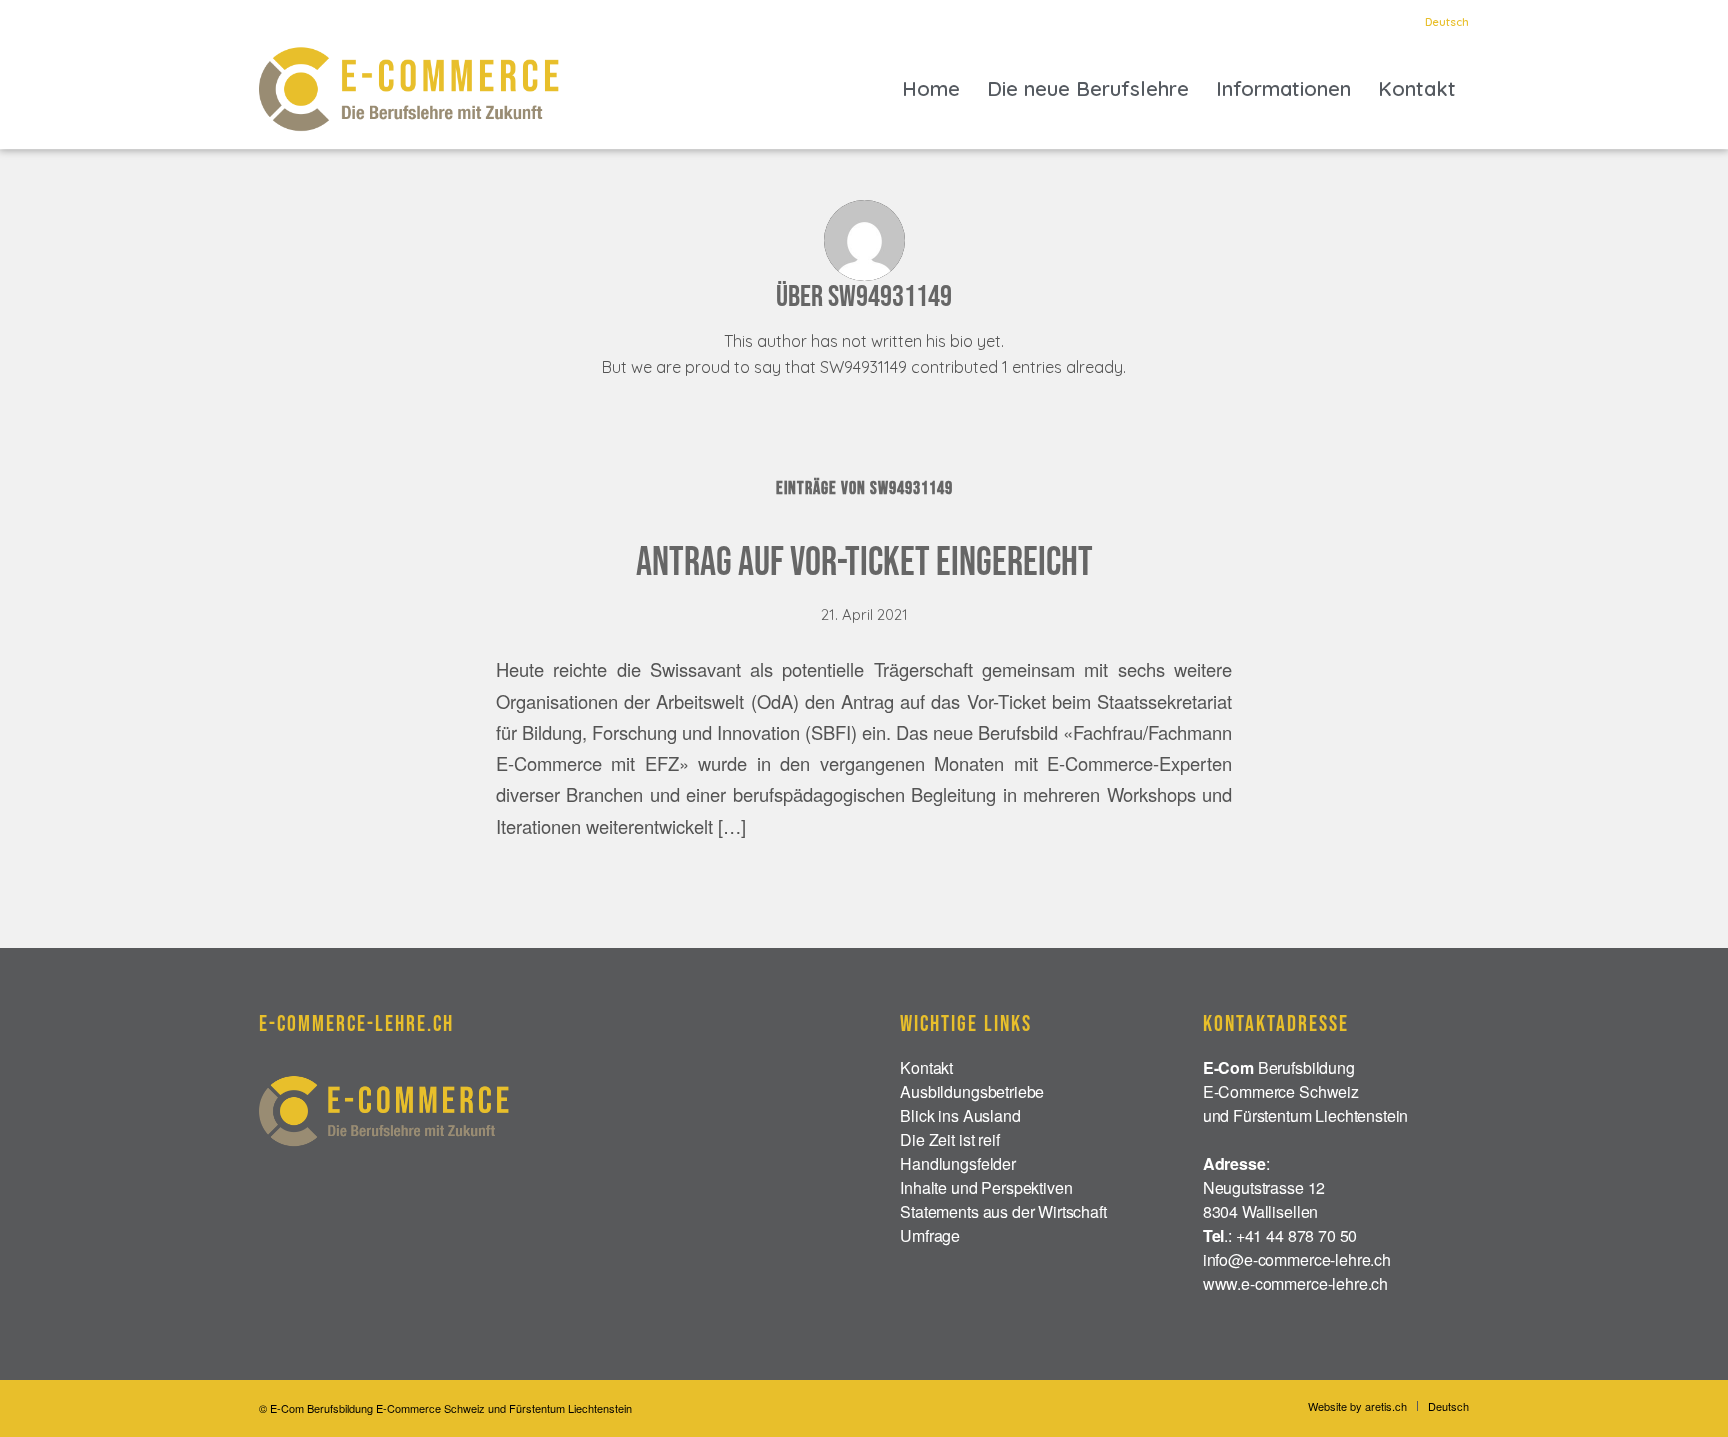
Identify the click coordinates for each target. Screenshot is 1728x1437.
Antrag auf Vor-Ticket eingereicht (864, 563)
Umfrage (930, 1235)
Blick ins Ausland (960, 1115)
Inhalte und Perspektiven (986, 1187)
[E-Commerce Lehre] (409, 89)
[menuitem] (1442, 22)
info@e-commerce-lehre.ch (1297, 1259)
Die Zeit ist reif (949, 1139)
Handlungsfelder (958, 1163)
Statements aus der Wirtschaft (1003, 1211)
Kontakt (926, 1067)
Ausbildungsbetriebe (972, 1091)
